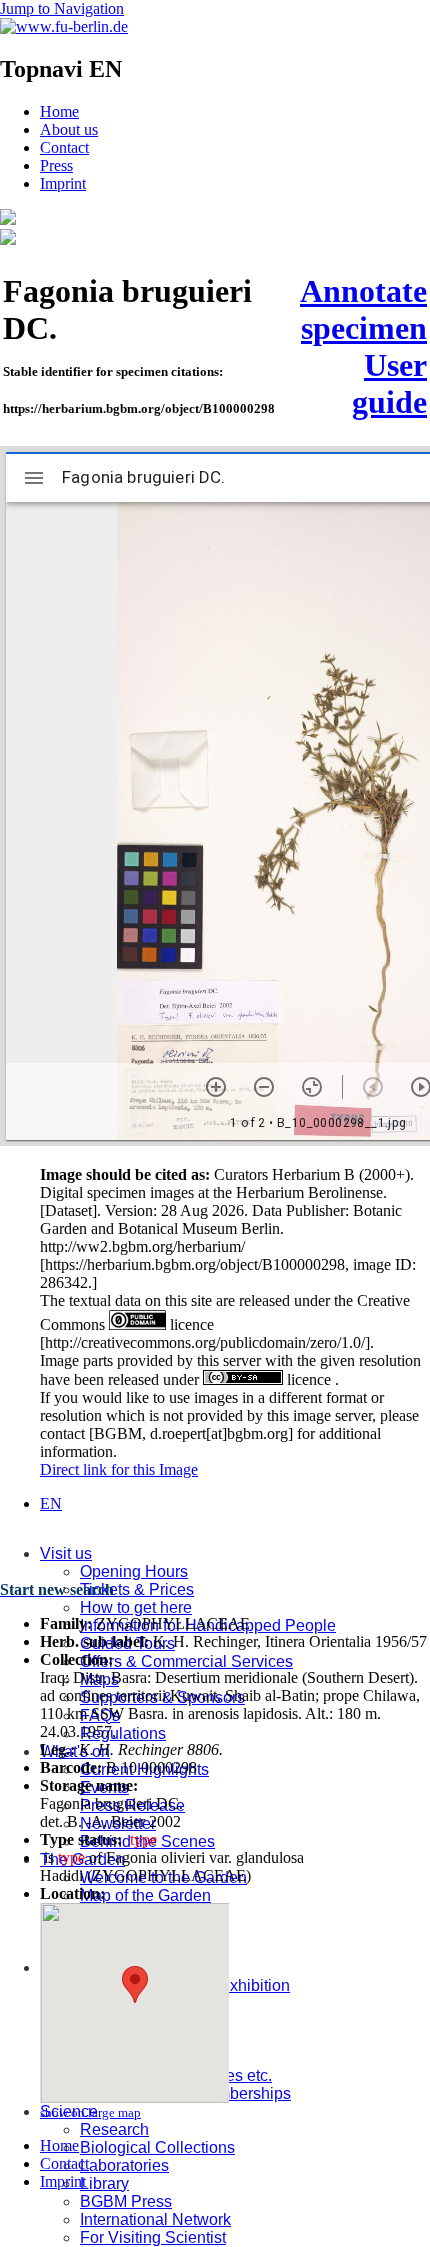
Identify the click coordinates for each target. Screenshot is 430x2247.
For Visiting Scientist (153, 2237)
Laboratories (124, 2165)
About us (69, 129)
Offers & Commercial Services (186, 1661)
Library (104, 2183)
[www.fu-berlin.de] (64, 26)
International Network (155, 2219)
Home (59, 111)
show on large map (90, 2112)
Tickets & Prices (137, 1589)
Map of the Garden (145, 1895)
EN (51, 1503)
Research (114, 2129)
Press (56, 165)
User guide (389, 383)
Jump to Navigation (62, 8)
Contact (64, 147)
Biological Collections (157, 2147)
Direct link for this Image (119, 1469)
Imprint (63, 183)
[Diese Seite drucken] (8, 239)
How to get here (136, 1607)
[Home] (8, 219)
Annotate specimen (363, 309)
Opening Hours (134, 1571)
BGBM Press (126, 2201)
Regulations (123, 1733)
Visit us (66, 1553)
